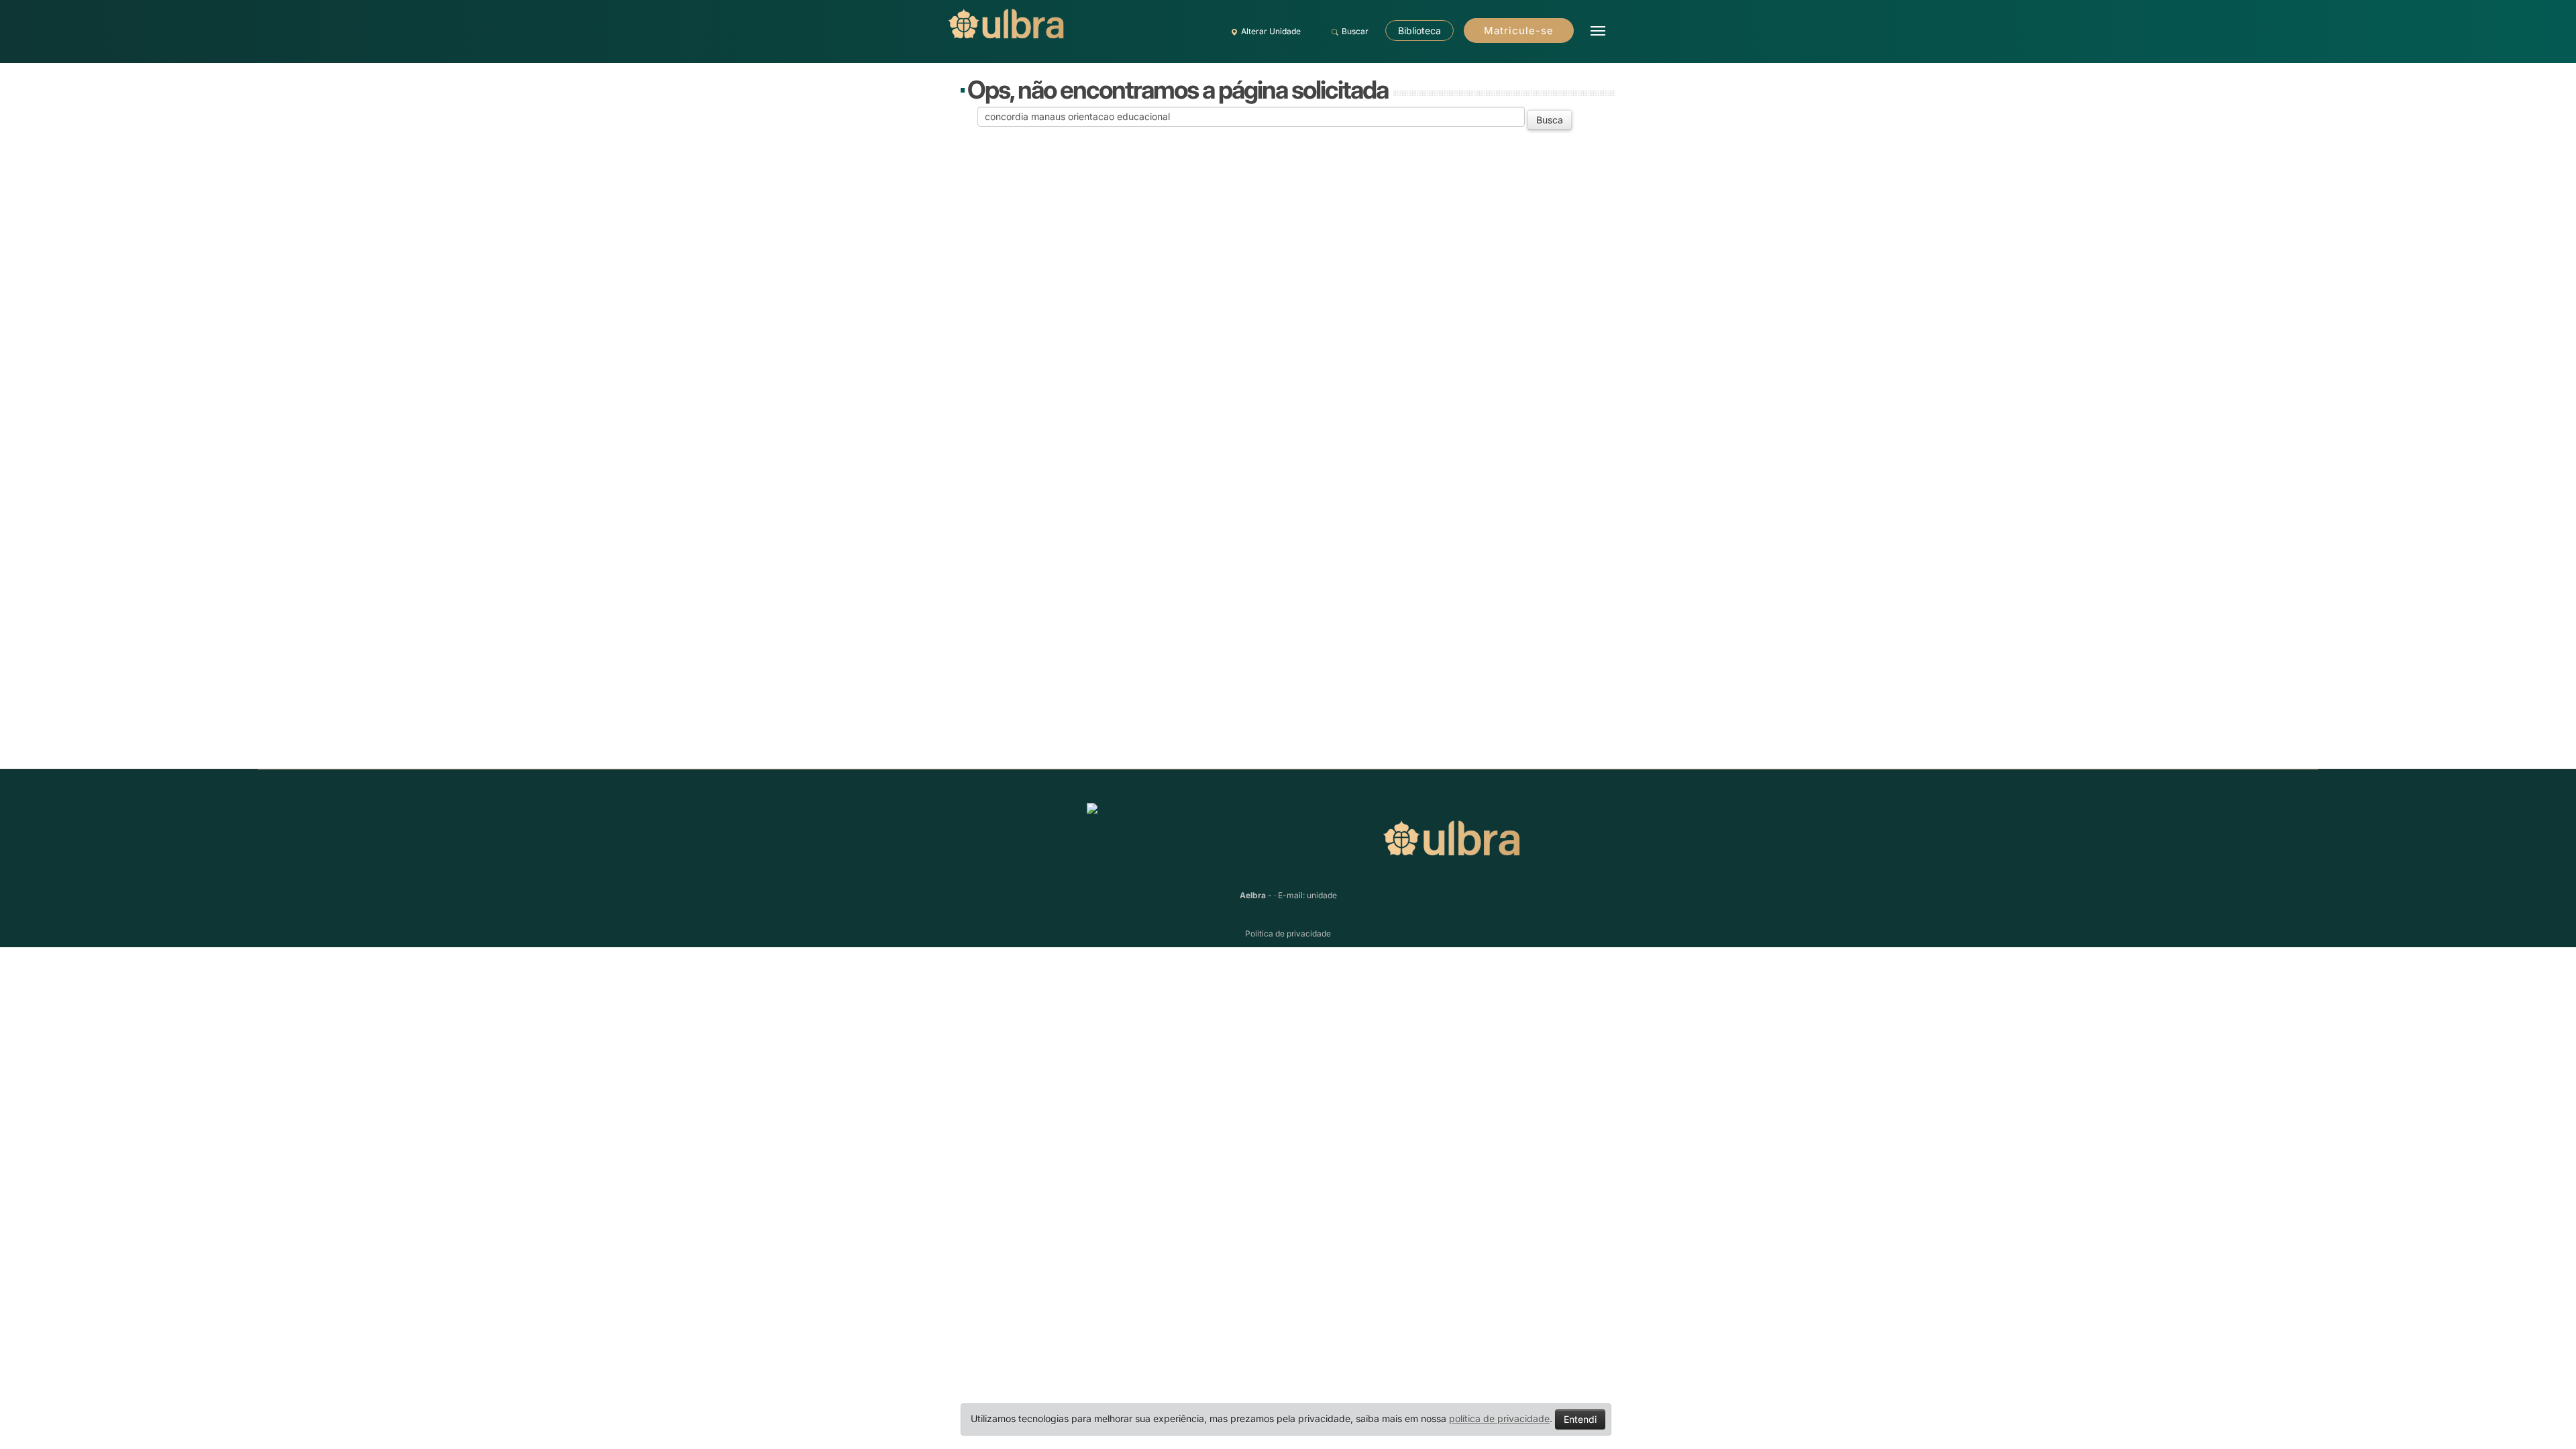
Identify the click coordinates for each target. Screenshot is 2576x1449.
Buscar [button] (1355, 31)
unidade (1322, 895)
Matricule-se (1519, 31)
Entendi (1580, 1419)
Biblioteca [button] (1419, 31)
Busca (1550, 120)
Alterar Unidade (1271, 31)
